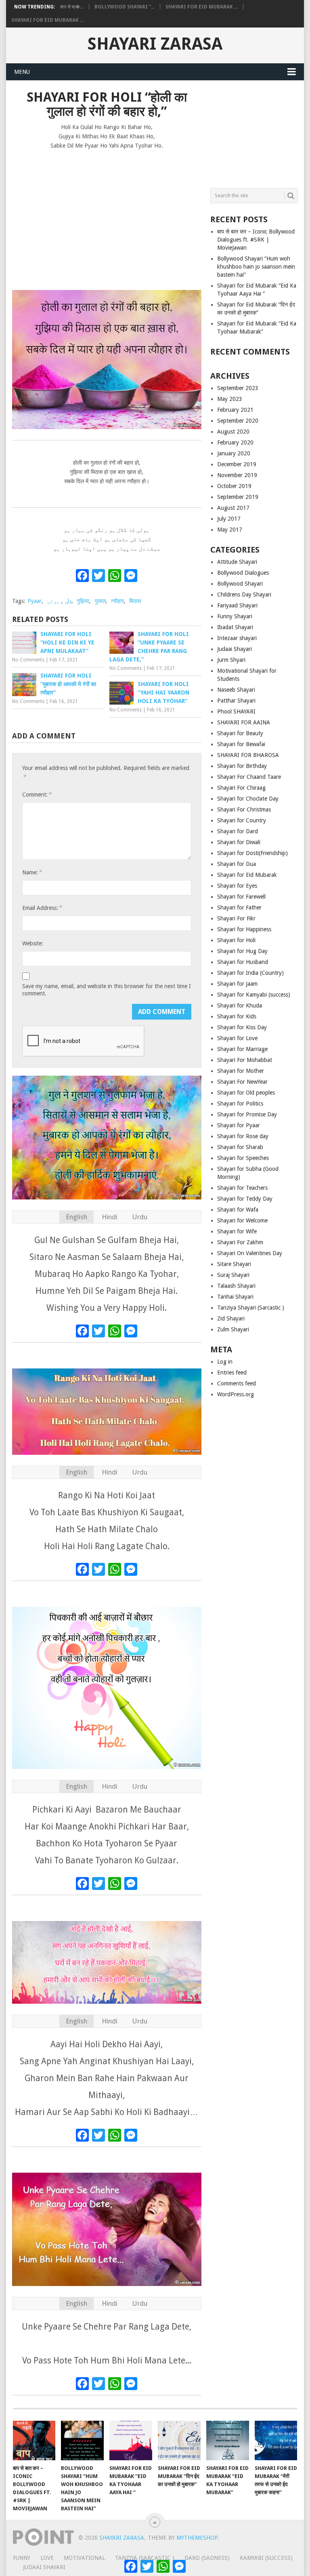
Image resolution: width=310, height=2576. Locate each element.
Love (47, 2558)
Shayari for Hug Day (242, 951)
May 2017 (230, 530)
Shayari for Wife (237, 1231)
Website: (33, 943)
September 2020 (238, 421)
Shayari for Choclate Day (248, 799)
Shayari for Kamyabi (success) (254, 995)
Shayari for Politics (240, 1103)
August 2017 (233, 508)
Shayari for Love (237, 1038)
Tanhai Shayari (235, 1297)
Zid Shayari (231, 1318)
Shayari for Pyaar (239, 1125)
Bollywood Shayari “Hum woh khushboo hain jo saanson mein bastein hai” (256, 267)
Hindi (110, 1217)
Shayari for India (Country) (250, 973)
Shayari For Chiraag (241, 788)
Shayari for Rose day (243, 1136)
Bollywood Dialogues (243, 573)
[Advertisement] (107, 216)
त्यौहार (117, 601)
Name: (32, 872)
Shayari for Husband (243, 962)
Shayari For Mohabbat (245, 1060)
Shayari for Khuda (240, 1005)
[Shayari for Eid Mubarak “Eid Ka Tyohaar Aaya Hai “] (131, 2440)
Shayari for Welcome (242, 1220)
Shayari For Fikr (236, 918)
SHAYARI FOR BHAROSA (248, 755)
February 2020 (235, 442)
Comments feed (237, 1383)
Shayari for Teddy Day (245, 1199)
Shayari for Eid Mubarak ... (202, 7)
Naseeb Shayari (236, 690)
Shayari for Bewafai (241, 744)
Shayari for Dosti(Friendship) (252, 853)
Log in (225, 1362)
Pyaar (35, 601)
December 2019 (237, 464)
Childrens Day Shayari (244, 594)
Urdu (140, 1217)
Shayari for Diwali (239, 842)
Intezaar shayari (237, 638)
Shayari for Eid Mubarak (247, 875)
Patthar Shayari (236, 701)
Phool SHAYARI (236, 711)
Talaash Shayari (236, 1286)
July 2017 (229, 519)
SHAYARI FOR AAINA (244, 722)
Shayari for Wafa (238, 1210)
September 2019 (238, 497)
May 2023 (230, 399)
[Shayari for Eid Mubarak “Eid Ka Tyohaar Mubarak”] (228, 2440)
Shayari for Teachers (242, 1188)
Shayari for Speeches (243, 1158)
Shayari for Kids (237, 1016)
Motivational (84, 2558)
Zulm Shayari (233, 1329)
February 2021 (235, 410)
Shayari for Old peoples (246, 1093)
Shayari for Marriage (242, 1049)
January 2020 (234, 453)
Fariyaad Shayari (237, 605)
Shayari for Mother (241, 1071)
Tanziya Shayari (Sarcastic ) (251, 1308)
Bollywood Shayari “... (125, 7)
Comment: (37, 794)
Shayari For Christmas (244, 809)
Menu (22, 72)
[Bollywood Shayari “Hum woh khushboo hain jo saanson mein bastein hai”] (82, 2440)
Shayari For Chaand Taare (249, 777)
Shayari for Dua (237, 864)
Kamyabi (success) (266, 2558)
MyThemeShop (197, 2538)
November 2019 (237, 475)
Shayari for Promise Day (247, 1114)
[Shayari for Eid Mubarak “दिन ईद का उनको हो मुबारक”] (179, 2440)
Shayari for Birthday (242, 766)
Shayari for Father (239, 907)
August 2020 (233, 432)
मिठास (135, 601)
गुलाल (100, 601)
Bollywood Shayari (240, 584)
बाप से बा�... (72, 7)
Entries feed (232, 1372)
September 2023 (238, 388)
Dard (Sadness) (207, 2558)
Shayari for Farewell (241, 897)
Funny (22, 2558)
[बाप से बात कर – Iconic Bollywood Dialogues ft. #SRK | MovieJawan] (34, 2440)
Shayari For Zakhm (240, 1242)
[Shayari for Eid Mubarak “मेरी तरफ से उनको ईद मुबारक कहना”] (276, 2440)
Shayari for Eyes (237, 886)
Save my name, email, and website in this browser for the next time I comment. (107, 990)
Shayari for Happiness (244, 929)
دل (68, 601)
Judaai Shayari (235, 649)
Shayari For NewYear (242, 1082)
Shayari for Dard (238, 831)
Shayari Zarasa (155, 44)
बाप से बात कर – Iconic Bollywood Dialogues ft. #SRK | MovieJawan (256, 240)
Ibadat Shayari (235, 627)
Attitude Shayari (237, 562)
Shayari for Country (242, 820)
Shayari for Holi (236, 940)
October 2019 (234, 486)
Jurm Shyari (231, 660)
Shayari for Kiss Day (242, 1027)
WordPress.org (236, 1394)
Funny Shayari (235, 616)
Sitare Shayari (234, 1264)
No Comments (28, 660)
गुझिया (83, 601)
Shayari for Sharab (240, 1147)
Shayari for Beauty (240, 733)
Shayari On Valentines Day (250, 1253)
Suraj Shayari (233, 1275)
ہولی (53, 601)
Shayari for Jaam (237, 984)
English (76, 1217)
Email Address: (42, 908)
